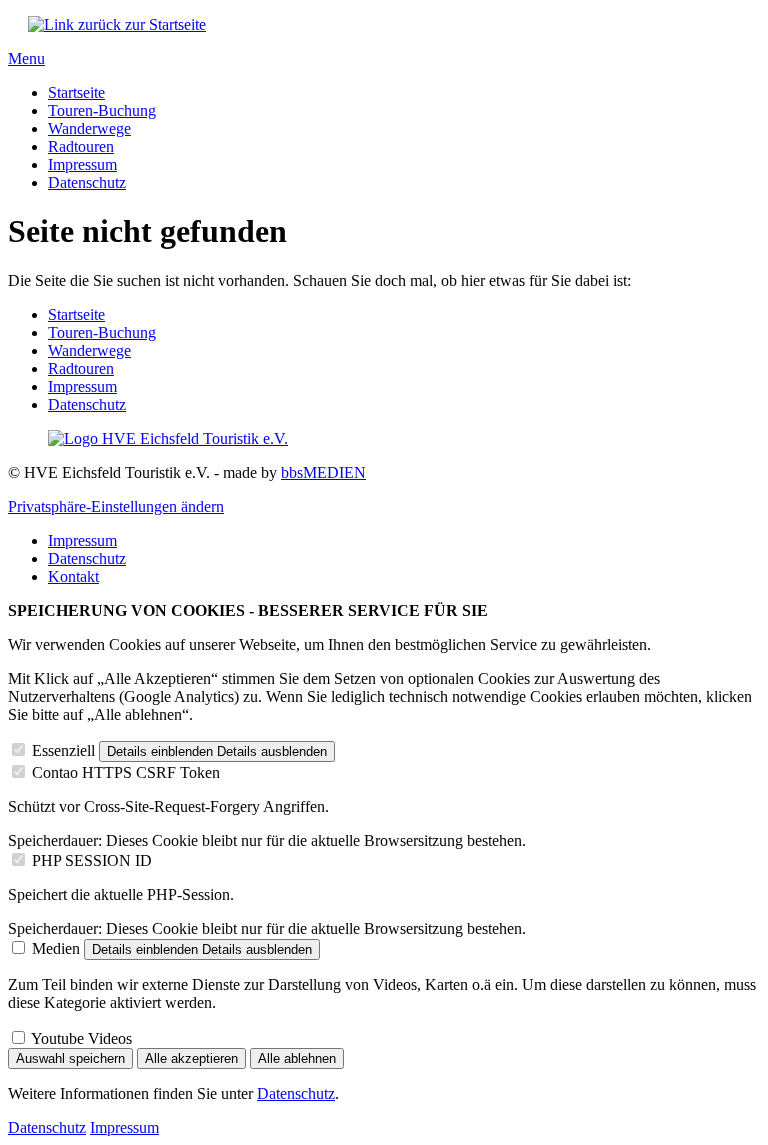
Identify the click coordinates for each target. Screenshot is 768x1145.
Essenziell (63, 750)
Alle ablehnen (297, 1058)
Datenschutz (87, 182)
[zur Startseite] (117, 24)
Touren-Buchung (102, 110)
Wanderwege (89, 128)
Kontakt (73, 576)
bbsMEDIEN (323, 472)
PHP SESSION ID (92, 860)
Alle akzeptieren (191, 1058)
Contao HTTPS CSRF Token (126, 772)
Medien (56, 948)
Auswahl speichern (70, 1058)
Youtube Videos (81, 1038)
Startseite (76, 92)
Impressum (82, 164)
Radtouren (81, 146)
